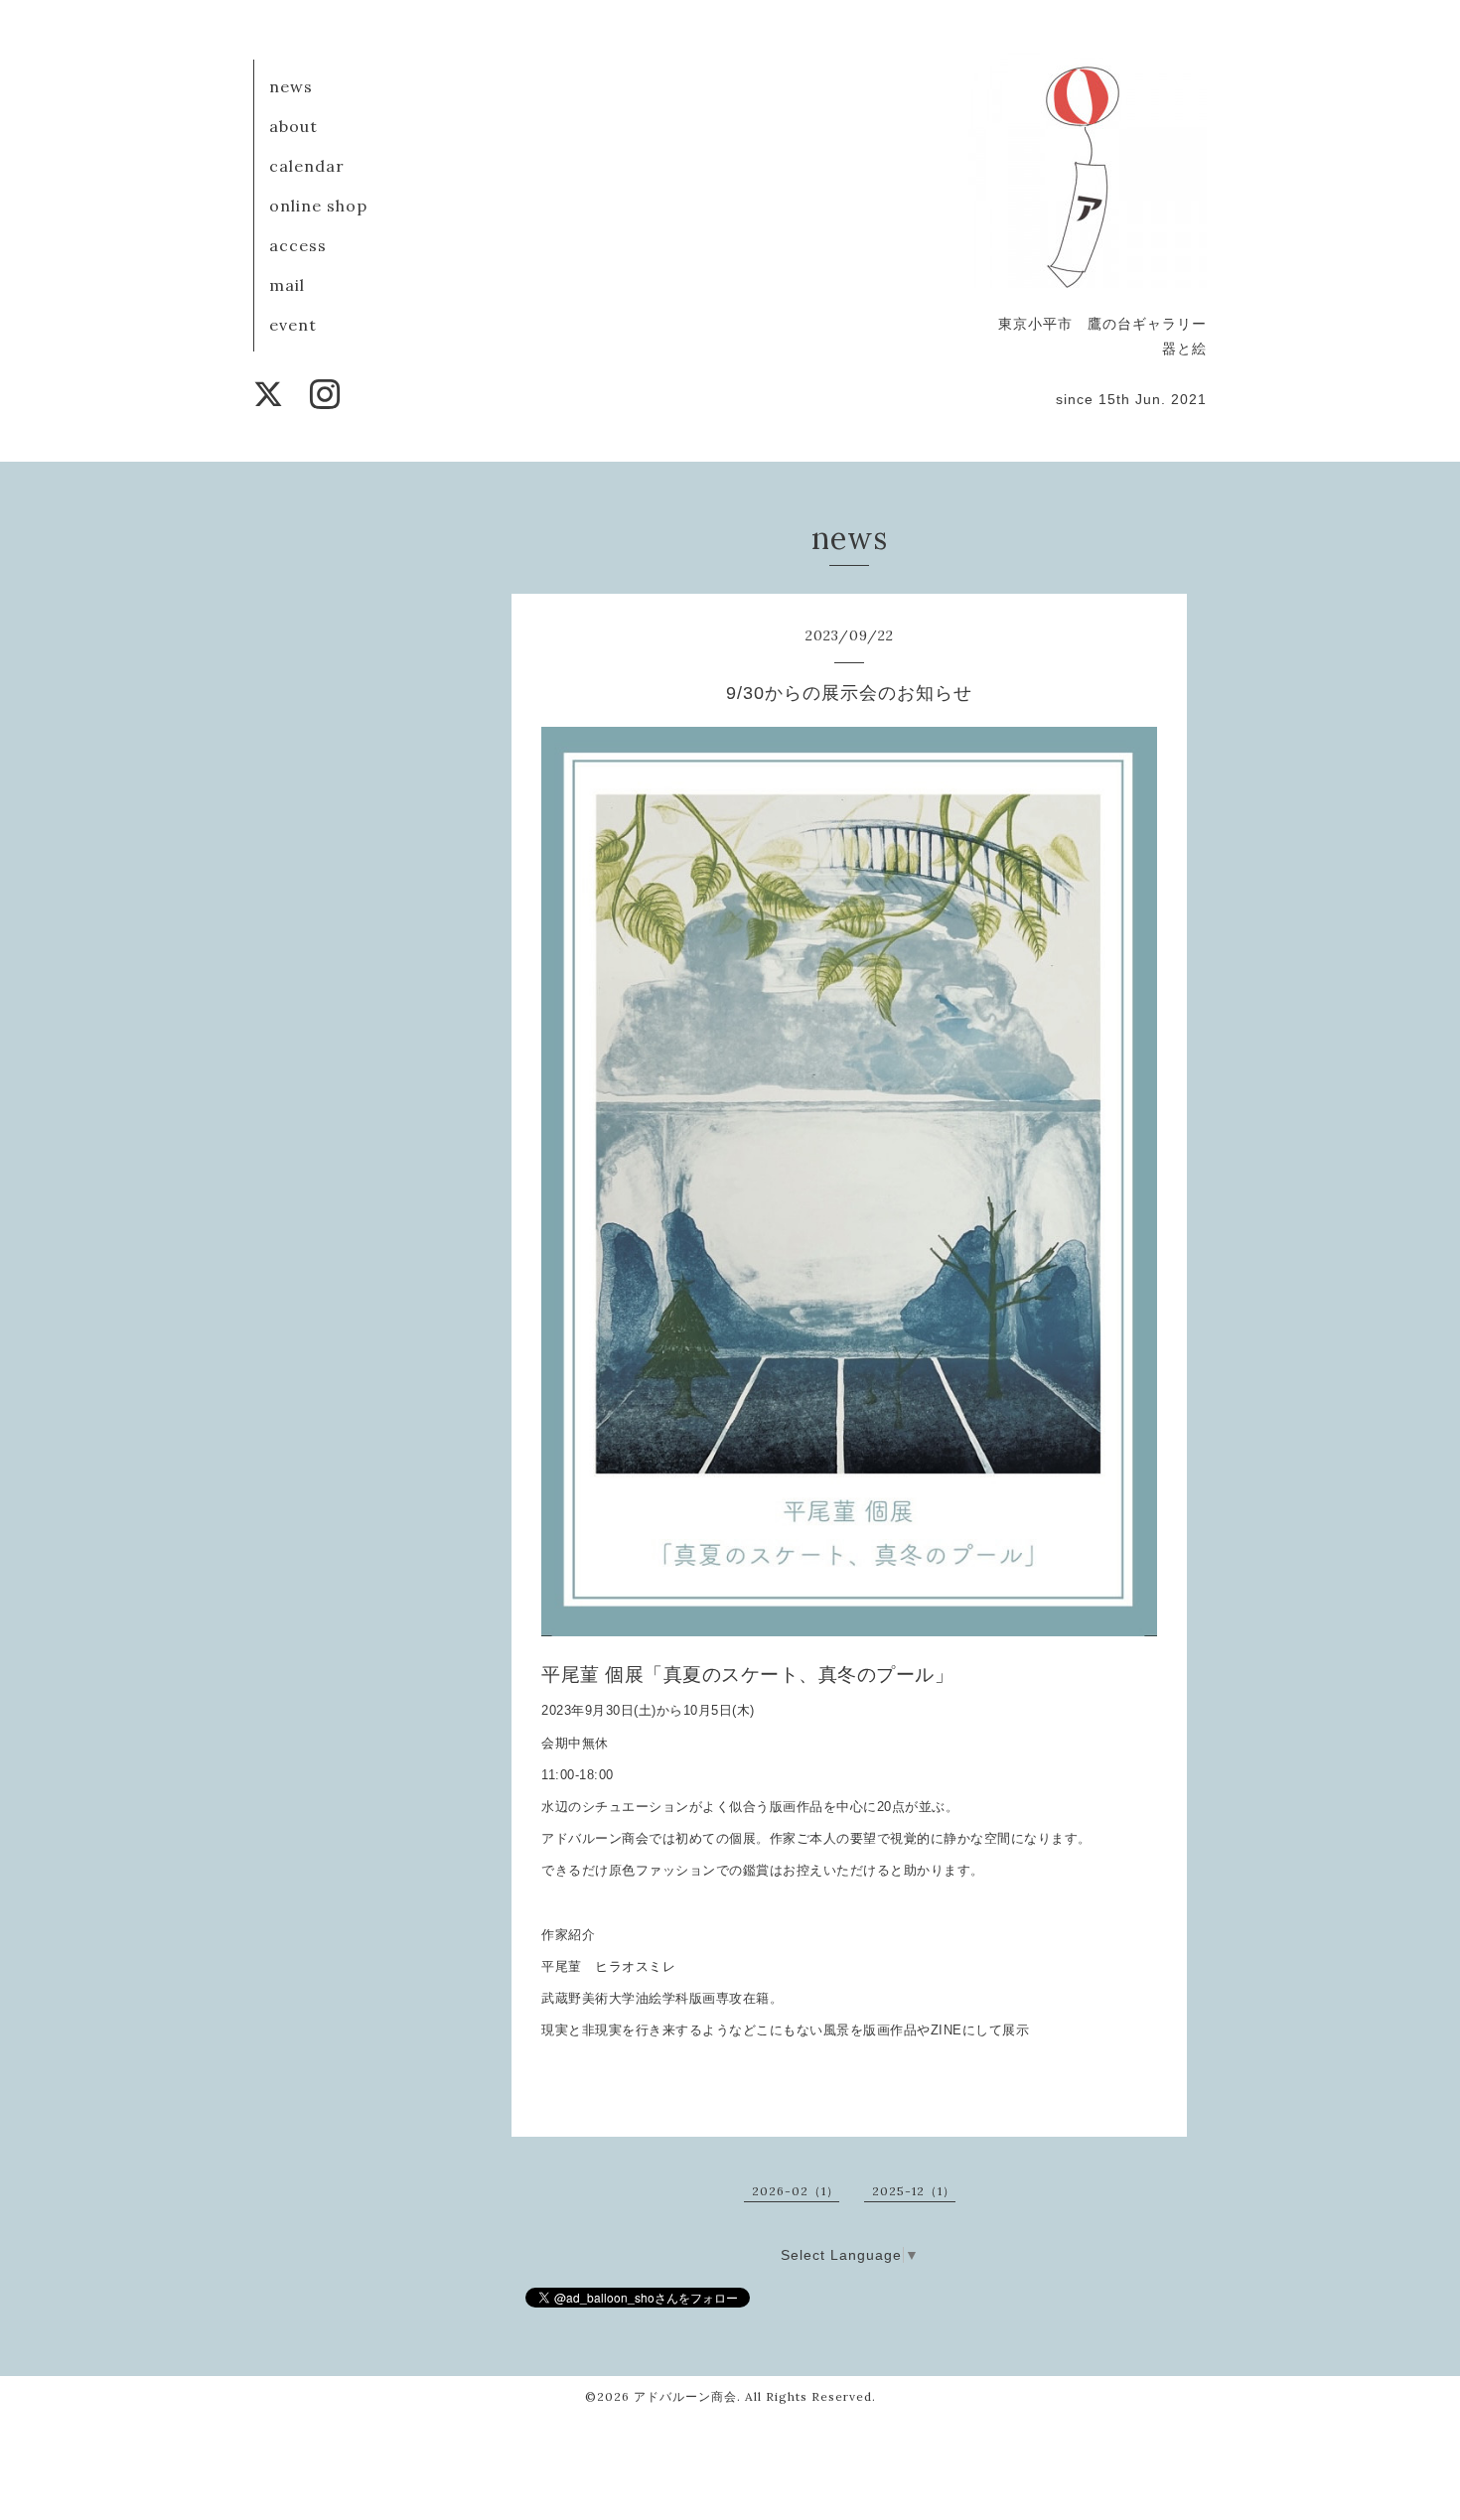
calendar (307, 166)
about (293, 126)
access (298, 245)
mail (287, 285)
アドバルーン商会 (685, 2396)
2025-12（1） (914, 2191)
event (293, 325)
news (291, 86)
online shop (318, 206)
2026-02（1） (796, 2191)
